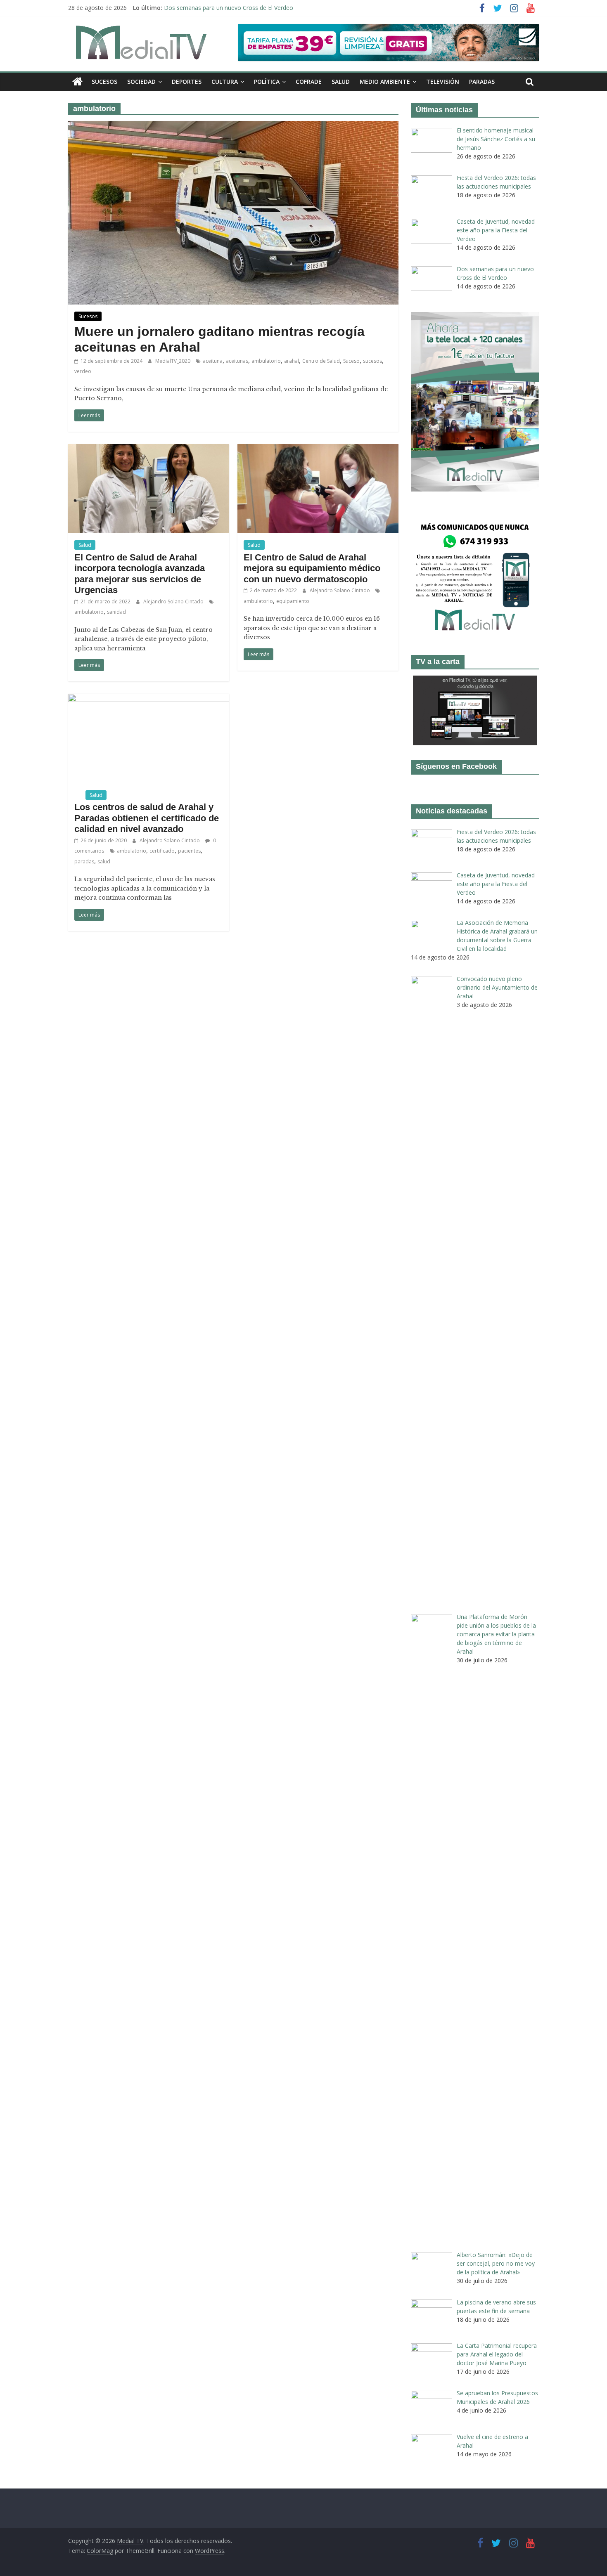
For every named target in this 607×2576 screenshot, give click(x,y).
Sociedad (141, 82)
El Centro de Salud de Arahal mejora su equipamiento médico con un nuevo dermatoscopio (312, 568)
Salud (341, 82)
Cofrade (309, 82)
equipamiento (293, 601)
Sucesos (104, 82)
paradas (84, 861)
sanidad (116, 612)
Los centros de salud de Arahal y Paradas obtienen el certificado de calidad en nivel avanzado (147, 818)
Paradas (482, 82)
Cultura (225, 82)
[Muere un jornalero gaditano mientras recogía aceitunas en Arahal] (233, 126)
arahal (292, 361)
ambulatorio (266, 361)
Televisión (443, 82)
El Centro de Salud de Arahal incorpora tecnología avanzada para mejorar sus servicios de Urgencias (140, 574)
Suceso (351, 361)
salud (104, 861)
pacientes (189, 851)
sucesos (372, 361)
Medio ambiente (385, 82)
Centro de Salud (321, 361)
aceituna (213, 361)
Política (267, 82)
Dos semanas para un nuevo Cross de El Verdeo (229, 8)
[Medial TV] (77, 82)
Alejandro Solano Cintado (174, 601)
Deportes (187, 82)
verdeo (83, 371)
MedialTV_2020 (173, 361)
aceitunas (237, 361)
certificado (162, 851)
